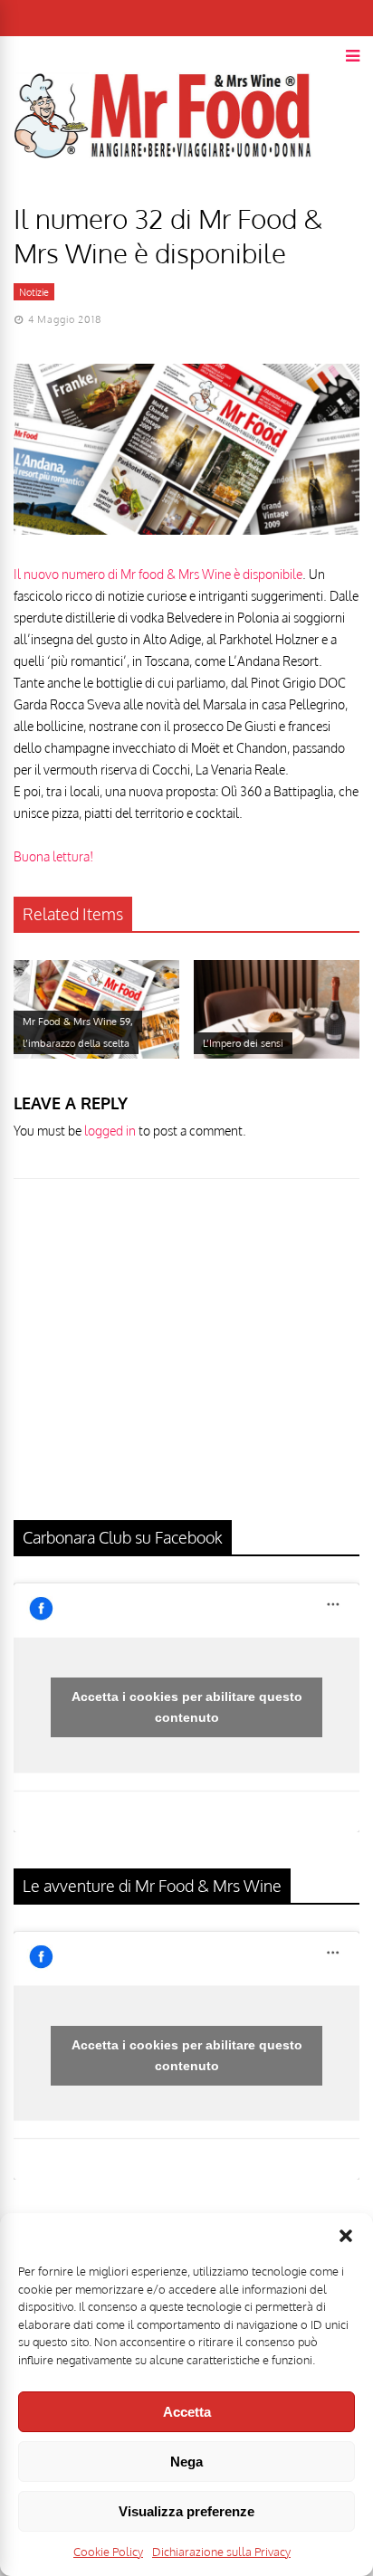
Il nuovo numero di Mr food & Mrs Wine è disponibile (158, 574)
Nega (186, 2462)
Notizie (34, 292)
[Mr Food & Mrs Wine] (163, 190)
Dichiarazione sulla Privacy (221, 2552)
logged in (110, 1131)
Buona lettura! (53, 856)
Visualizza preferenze (186, 2511)
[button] (346, 2236)
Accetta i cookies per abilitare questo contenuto (187, 1707)
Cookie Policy (108, 2552)
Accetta (187, 2412)
